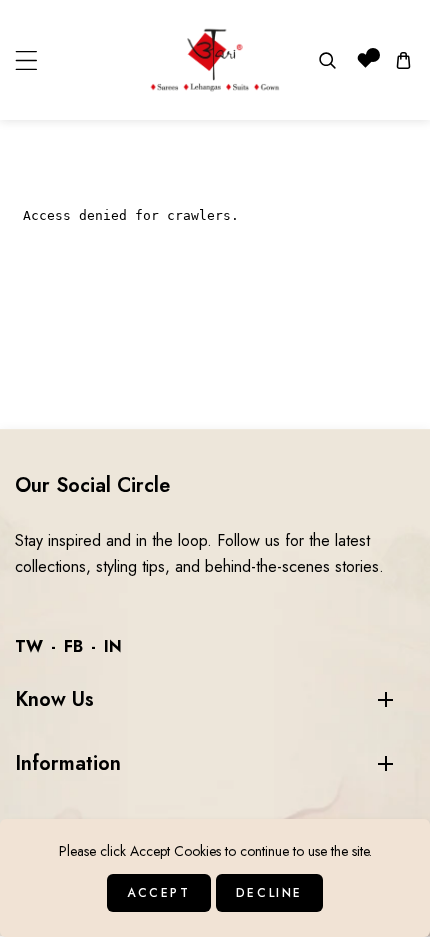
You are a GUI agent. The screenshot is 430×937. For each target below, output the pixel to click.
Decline (269, 893)
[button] (26, 60)
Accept (159, 893)
